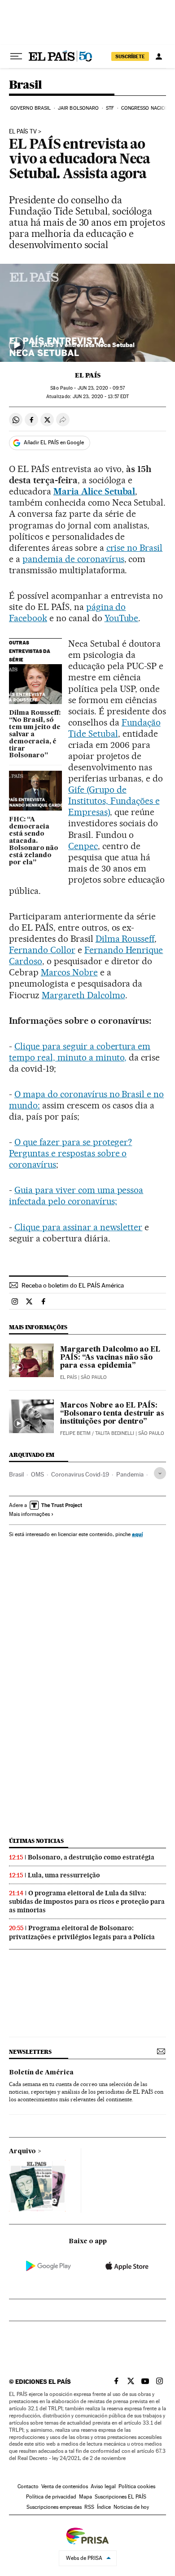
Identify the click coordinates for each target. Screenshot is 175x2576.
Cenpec (83, 846)
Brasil (25, 85)
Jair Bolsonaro (78, 108)
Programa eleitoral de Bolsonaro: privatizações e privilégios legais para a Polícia (82, 1932)
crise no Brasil (135, 548)
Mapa (85, 2497)
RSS (89, 2507)
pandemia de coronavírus (73, 559)
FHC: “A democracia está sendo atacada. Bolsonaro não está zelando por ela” (34, 841)
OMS (37, 1474)
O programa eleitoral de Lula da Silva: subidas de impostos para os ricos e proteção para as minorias (87, 1902)
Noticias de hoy (131, 2507)
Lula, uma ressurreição (64, 1875)
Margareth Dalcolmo (83, 995)
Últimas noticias (36, 1841)
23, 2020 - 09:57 (101, 388)
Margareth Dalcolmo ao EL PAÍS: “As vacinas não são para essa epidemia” (110, 1358)
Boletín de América (41, 2073)
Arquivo (22, 2151)
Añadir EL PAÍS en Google (54, 442)
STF (110, 108)
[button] (87, 313)
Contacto (28, 2486)
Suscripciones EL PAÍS (120, 2497)
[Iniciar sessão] (159, 56)
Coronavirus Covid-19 (80, 1474)
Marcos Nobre (69, 972)
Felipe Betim (75, 1433)
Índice (104, 2507)
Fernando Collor (42, 950)
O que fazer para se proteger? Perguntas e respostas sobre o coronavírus (70, 1153)
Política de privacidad (51, 2497)
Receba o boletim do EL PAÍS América (73, 1285)
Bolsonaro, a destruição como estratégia (91, 1857)
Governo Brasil (31, 108)
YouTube (122, 618)
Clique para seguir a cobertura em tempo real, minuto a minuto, (80, 1052)
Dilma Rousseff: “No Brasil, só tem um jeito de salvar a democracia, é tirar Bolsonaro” (35, 734)
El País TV (23, 132)
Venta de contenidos (65, 2486)
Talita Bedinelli (115, 1433)
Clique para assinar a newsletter (78, 1227)
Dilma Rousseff (125, 939)
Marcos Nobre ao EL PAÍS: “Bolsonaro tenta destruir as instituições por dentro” (112, 1414)
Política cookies (137, 2486)
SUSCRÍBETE (130, 56)
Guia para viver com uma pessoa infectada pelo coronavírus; (76, 1196)
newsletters (30, 2052)
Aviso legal (103, 2486)
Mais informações (29, 1514)
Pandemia (130, 1474)
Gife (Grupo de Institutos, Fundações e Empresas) (114, 801)
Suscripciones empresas (54, 2507)
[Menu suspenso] (16, 56)
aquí (137, 1534)
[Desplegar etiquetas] (160, 1473)
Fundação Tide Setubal (114, 728)
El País (88, 375)
